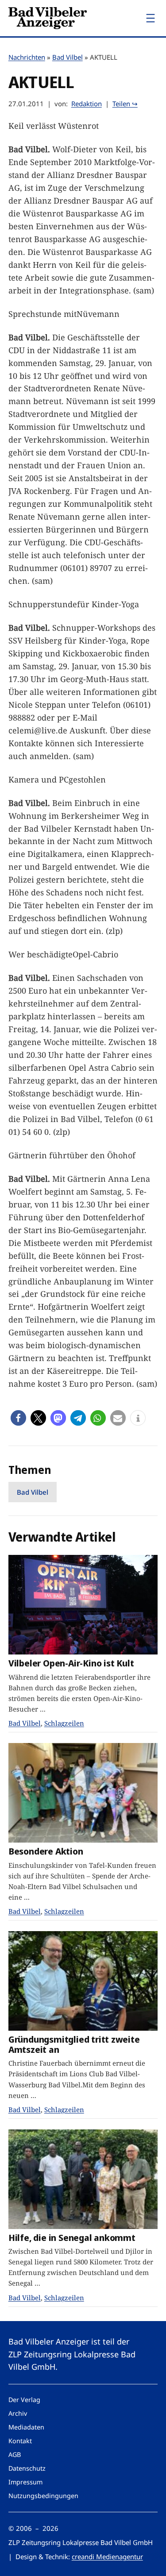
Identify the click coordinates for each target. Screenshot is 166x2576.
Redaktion (87, 104)
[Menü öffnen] (151, 18)
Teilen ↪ (125, 104)
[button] (18, 1418)
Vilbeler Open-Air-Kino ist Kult (71, 1663)
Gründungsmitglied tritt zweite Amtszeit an (74, 2044)
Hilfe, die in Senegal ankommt (72, 2238)
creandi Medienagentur (107, 2557)
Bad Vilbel (68, 57)
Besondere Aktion (46, 1851)
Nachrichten (27, 57)
